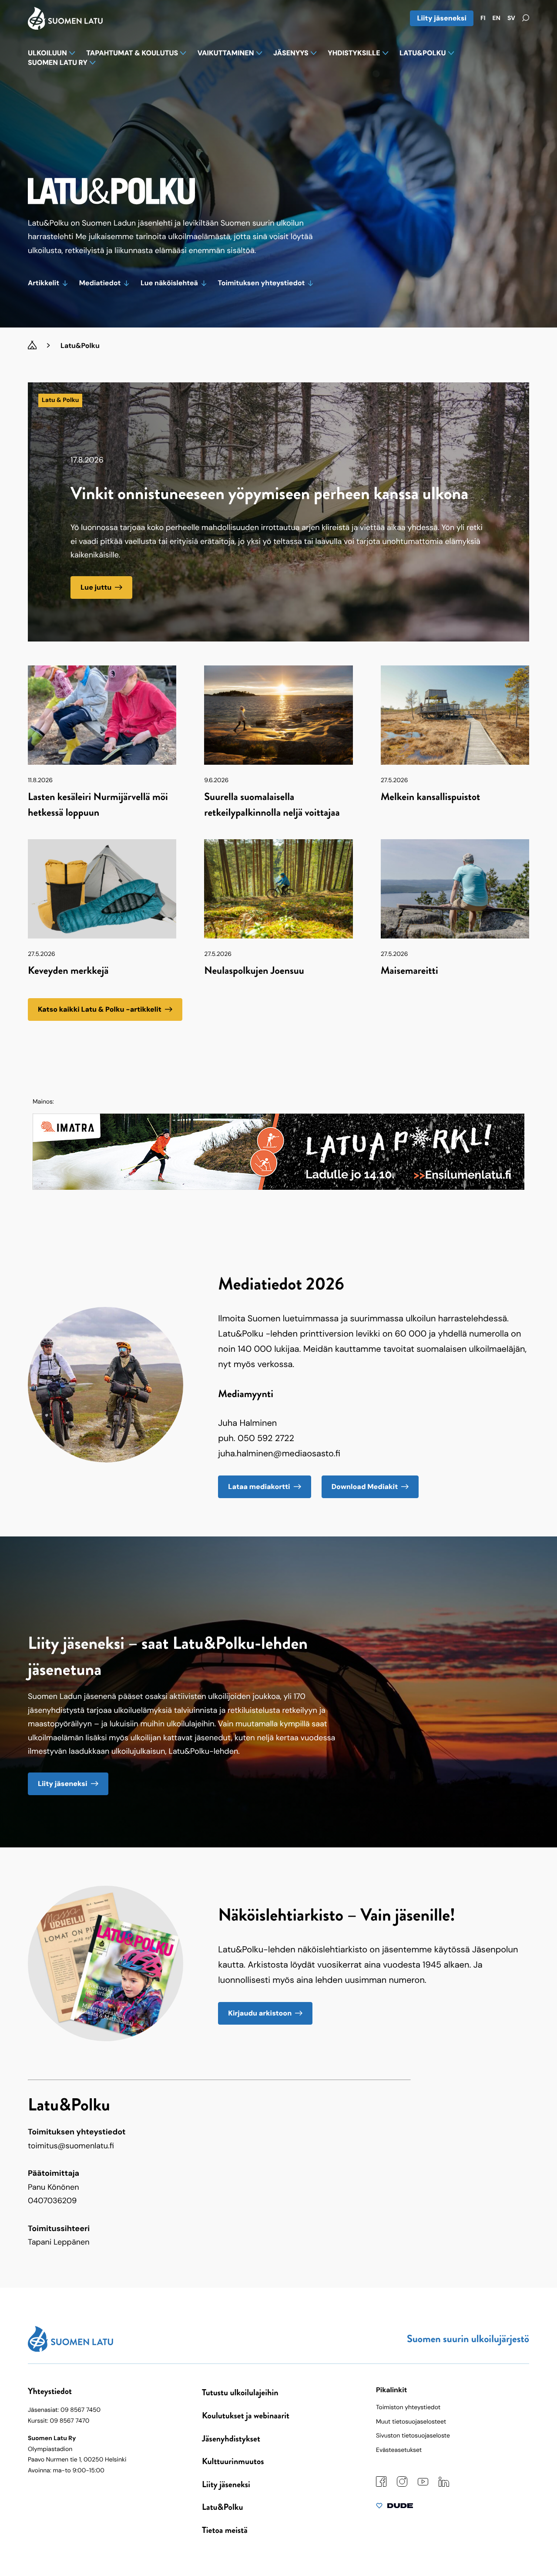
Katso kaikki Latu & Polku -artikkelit (100, 1009)
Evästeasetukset (399, 2450)
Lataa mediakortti (259, 1487)
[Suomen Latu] (65, 27)
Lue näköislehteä (169, 283)
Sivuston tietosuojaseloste (413, 2436)
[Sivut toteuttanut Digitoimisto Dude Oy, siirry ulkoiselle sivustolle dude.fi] (394, 2508)
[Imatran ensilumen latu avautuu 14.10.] (278, 1187)
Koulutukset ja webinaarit (246, 2416)
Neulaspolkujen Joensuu (254, 971)
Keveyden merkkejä (68, 971)
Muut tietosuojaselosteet (411, 2422)
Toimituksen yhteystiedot (262, 283)
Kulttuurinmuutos (233, 2461)
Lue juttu (96, 587)
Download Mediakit (365, 1487)
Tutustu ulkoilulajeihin (240, 2392)
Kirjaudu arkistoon (260, 2013)
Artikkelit (44, 283)
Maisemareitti (409, 971)
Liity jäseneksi (442, 18)
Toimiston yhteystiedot (408, 2407)
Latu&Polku (222, 2507)
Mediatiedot (100, 283)
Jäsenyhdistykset (231, 2439)
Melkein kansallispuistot (431, 797)
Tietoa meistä (225, 2530)
